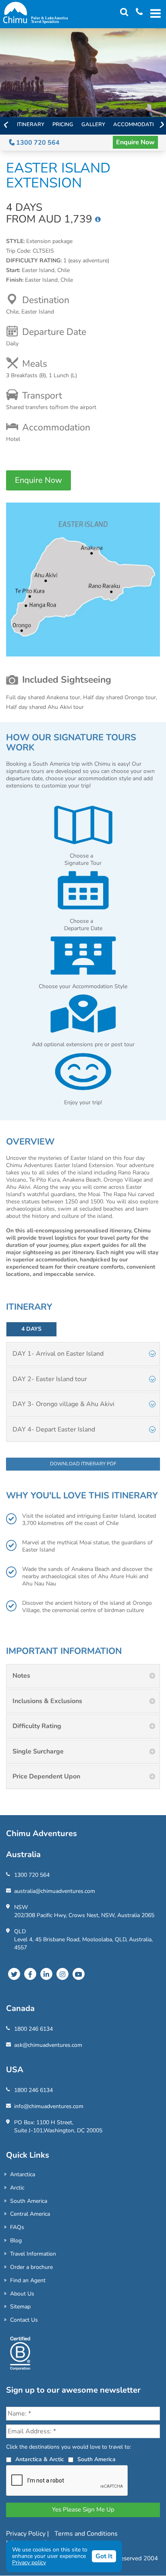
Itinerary (31, 125)
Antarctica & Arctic (40, 2459)
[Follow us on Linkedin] (46, 1974)
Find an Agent (28, 2280)
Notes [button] (21, 1676)
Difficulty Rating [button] (37, 1726)
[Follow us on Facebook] (30, 1974)
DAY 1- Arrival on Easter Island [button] (58, 1354)
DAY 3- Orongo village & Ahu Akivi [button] (63, 1404)
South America (29, 2201)
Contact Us (24, 2320)
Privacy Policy (27, 2534)
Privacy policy (29, 2562)
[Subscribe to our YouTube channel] (79, 1974)
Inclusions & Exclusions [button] (47, 1701)
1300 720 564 (37, 143)
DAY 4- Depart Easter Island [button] (54, 1429)
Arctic (17, 2188)
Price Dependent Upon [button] (46, 1776)
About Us (22, 2294)
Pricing (63, 125)
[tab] (83, 1354)
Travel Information (33, 2254)
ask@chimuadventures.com (48, 2045)
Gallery (93, 125)
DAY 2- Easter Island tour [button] (50, 1379)
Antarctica (23, 2174)
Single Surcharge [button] (38, 1751)
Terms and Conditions (86, 2534)
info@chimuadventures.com (49, 2106)
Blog (16, 2240)
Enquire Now (135, 142)
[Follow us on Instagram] (62, 1974)
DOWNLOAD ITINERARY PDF (83, 1464)
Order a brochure (31, 2267)
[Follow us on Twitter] (14, 1974)
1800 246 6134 (33, 2029)
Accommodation (137, 125)
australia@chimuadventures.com (55, 1891)
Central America (30, 2214)
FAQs (17, 2227)
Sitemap (20, 2307)
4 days (31, 1329)
